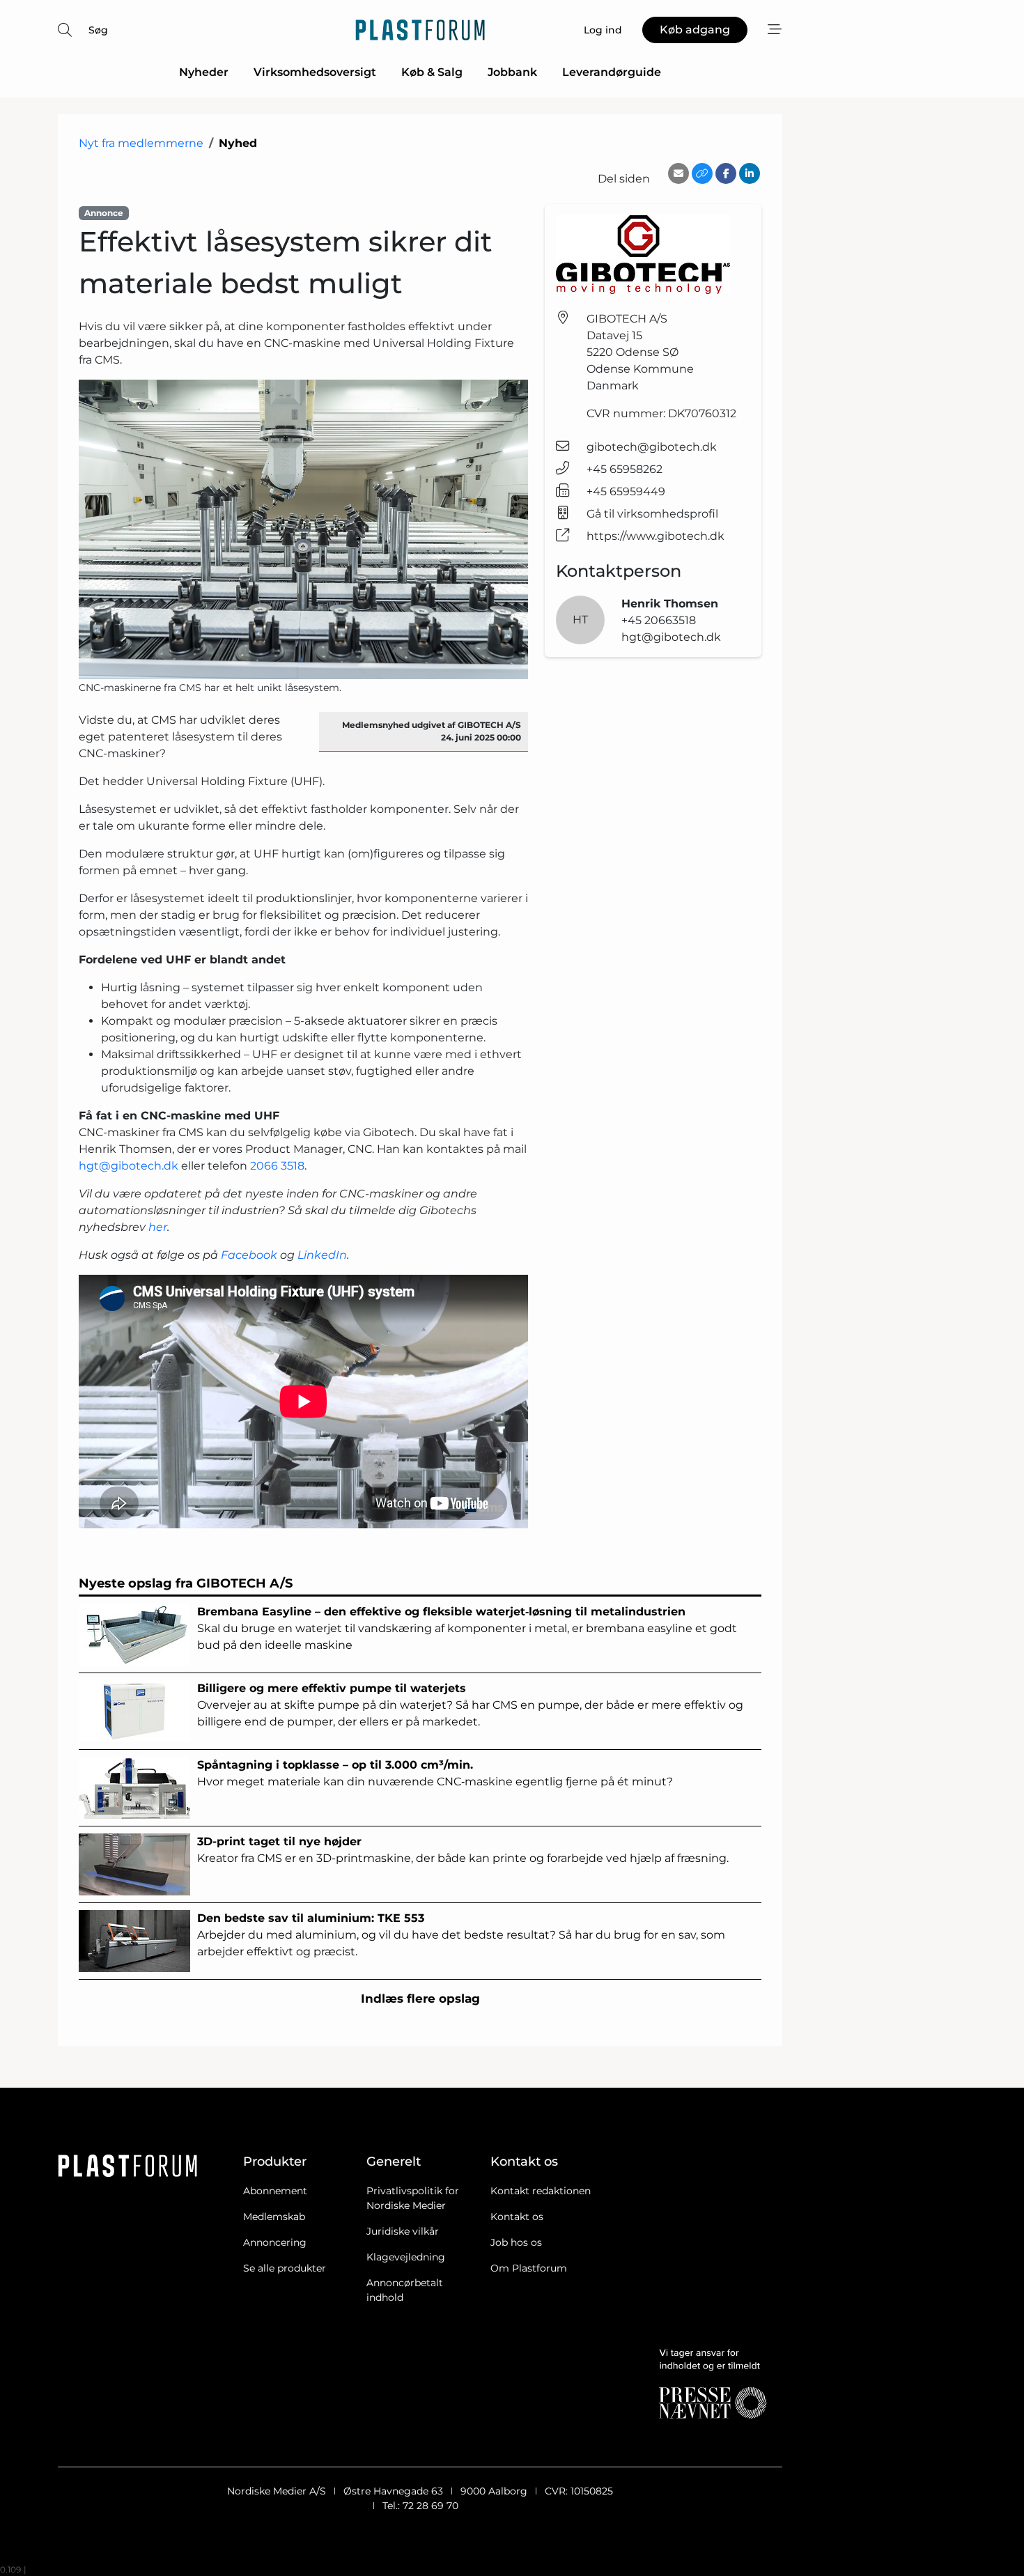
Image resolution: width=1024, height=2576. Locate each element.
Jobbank (512, 72)
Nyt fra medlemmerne (141, 143)
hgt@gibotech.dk (129, 1166)
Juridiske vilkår (403, 2231)
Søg (98, 30)
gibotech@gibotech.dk (652, 447)
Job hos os (516, 2242)
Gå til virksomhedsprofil (652, 514)
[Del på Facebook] (726, 173)
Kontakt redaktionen (541, 2191)
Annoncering (275, 2242)
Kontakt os (517, 2217)
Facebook (249, 1255)
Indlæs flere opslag (420, 1999)
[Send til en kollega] (678, 173)
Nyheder (204, 72)
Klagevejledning (406, 2257)
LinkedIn (322, 1255)
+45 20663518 (659, 620)
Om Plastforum (529, 2268)
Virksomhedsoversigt (315, 72)
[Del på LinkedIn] (750, 173)
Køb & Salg (432, 72)
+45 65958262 (625, 469)
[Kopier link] (702, 173)
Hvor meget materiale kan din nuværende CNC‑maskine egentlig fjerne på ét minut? (435, 1773)
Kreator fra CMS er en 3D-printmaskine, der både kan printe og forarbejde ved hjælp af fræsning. (463, 1850)
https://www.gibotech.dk (655, 536)
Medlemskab (274, 2217)
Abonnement (275, 2191)
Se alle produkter (285, 2268)
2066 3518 (277, 1166)
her (158, 1227)
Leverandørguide (612, 72)
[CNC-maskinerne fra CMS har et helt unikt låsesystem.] (303, 529)
